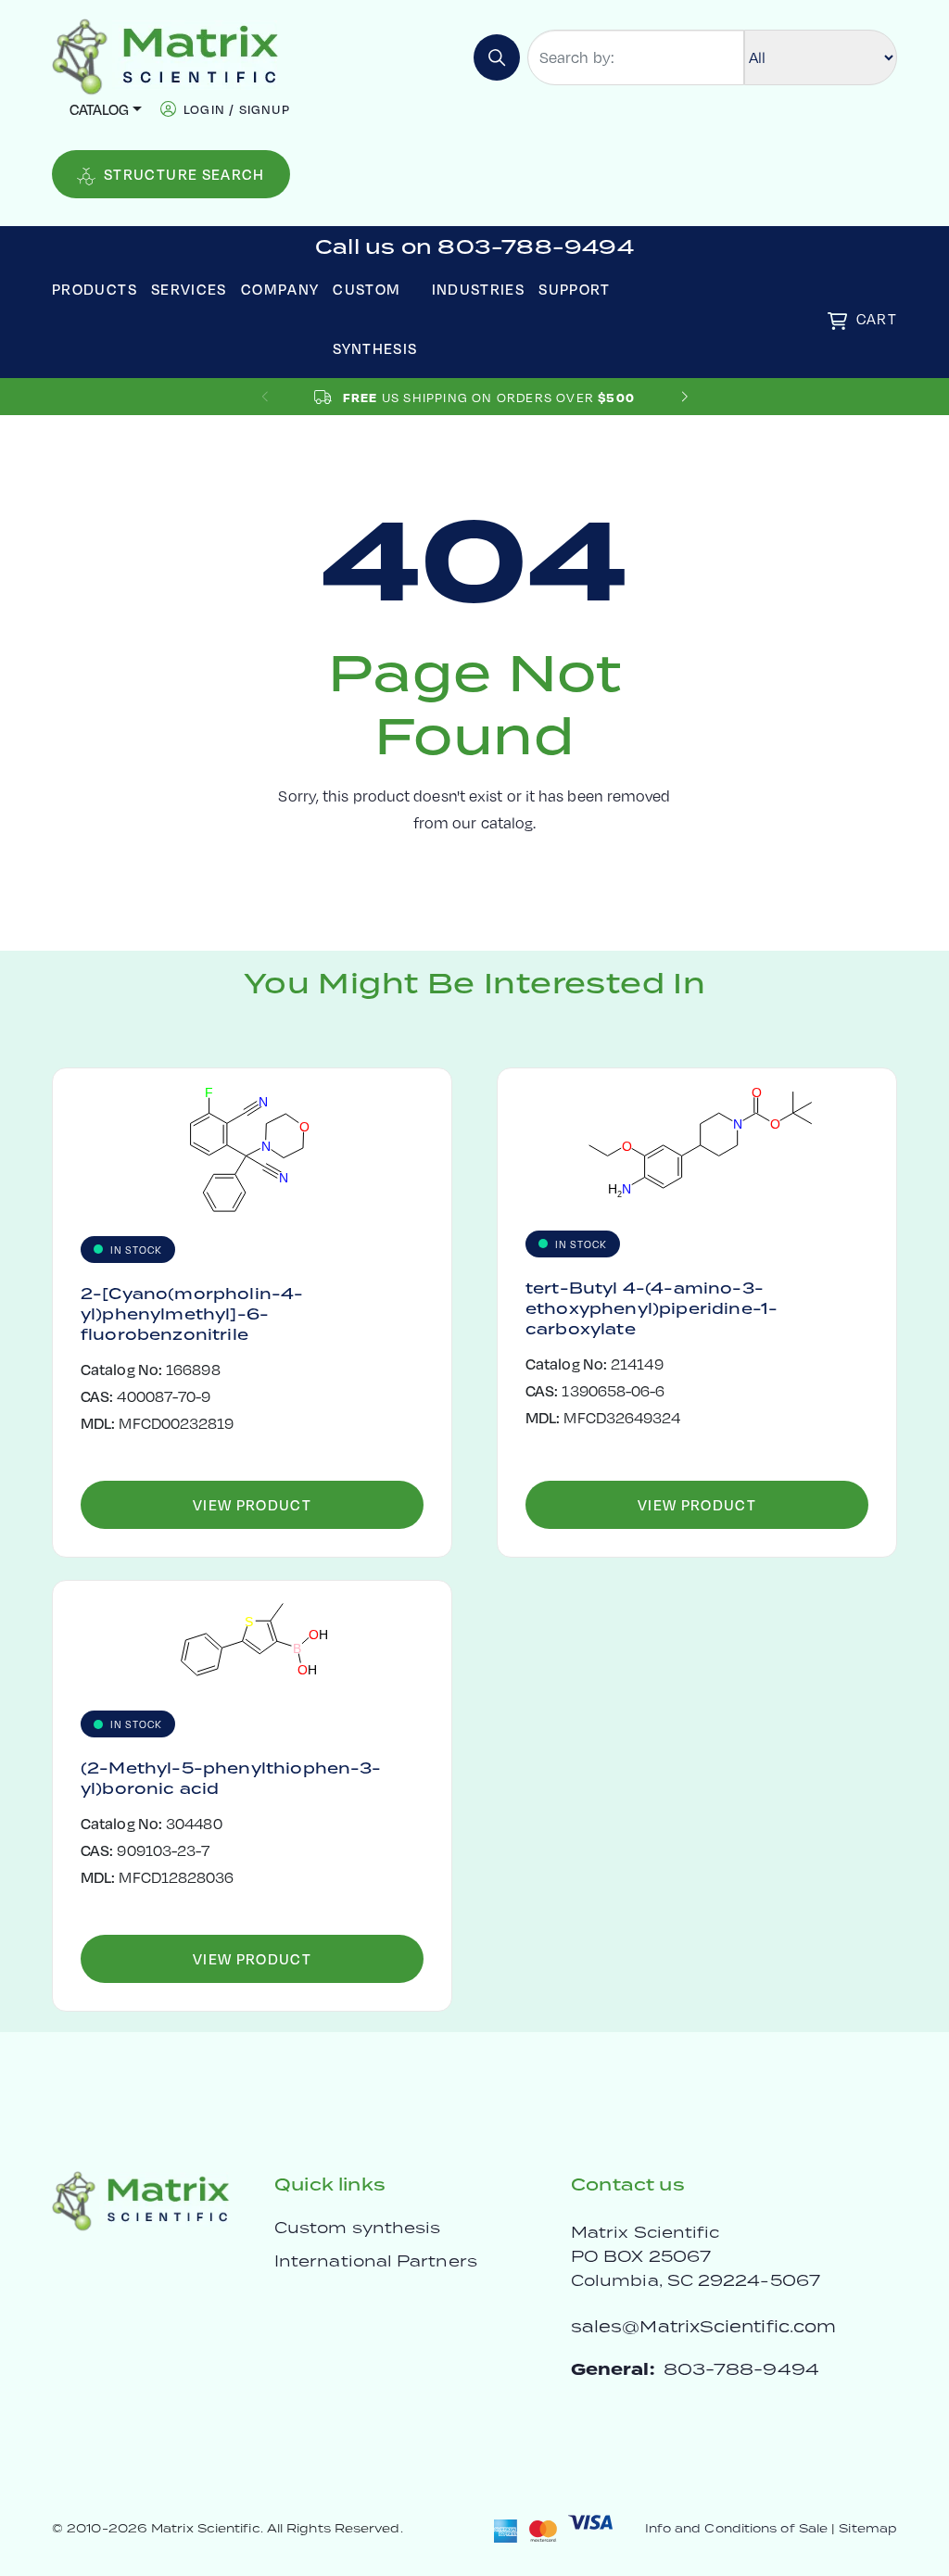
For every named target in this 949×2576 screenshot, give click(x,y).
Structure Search (184, 174)
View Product (252, 1504)
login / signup (237, 109)
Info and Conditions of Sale (736, 2528)
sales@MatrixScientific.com (703, 2326)
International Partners (376, 2261)
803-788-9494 (741, 2369)
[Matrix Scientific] (165, 55)
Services (189, 289)
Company (280, 289)
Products (95, 289)
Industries (479, 289)
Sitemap (868, 2528)
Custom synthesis (357, 2228)
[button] (684, 397)
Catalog (99, 109)
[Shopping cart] (837, 321)
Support (575, 289)
